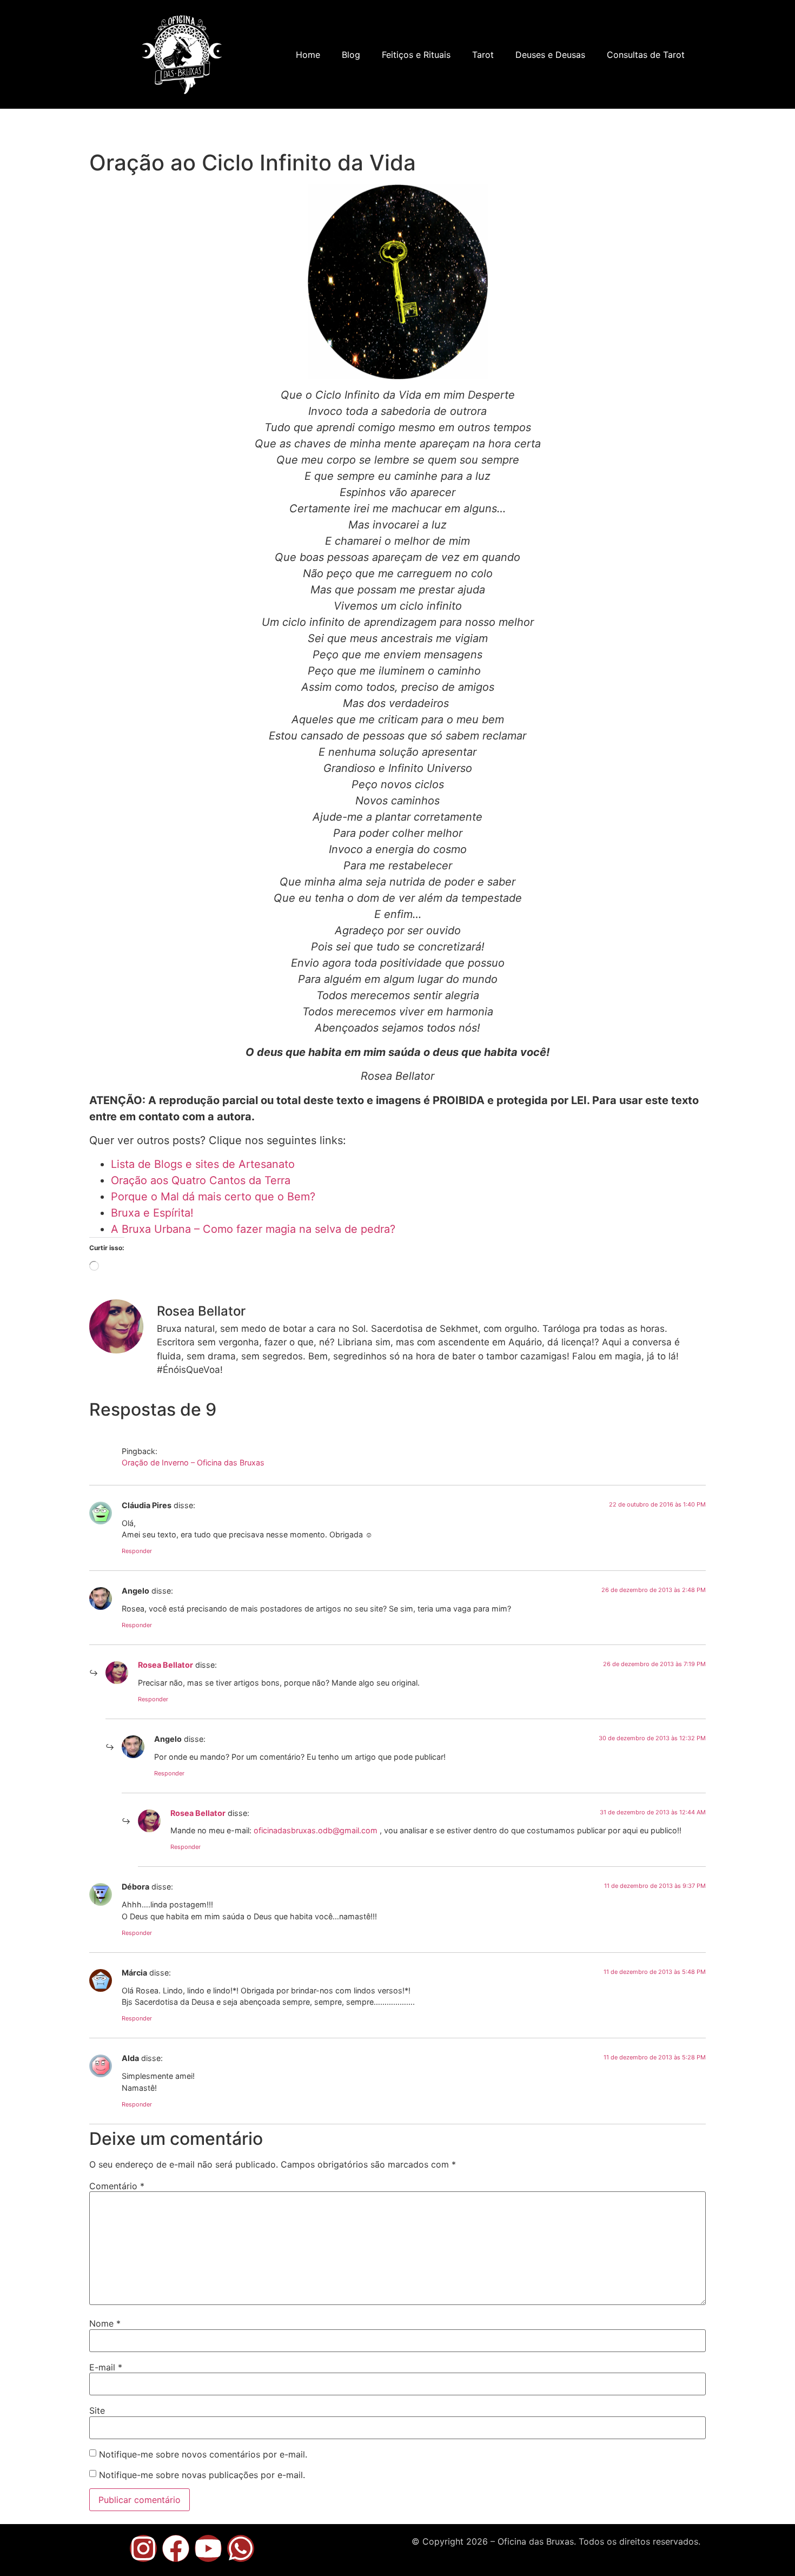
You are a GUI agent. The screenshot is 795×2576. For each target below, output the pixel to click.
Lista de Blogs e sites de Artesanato (203, 1164)
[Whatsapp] (241, 2548)
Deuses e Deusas (550, 55)
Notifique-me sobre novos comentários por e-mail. (203, 2454)
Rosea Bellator (165, 1665)
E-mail (106, 2367)
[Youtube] (208, 2548)
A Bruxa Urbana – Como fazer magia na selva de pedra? (253, 1229)
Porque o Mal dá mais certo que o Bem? (213, 1197)
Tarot (483, 55)
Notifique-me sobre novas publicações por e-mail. (202, 2475)
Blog (351, 55)
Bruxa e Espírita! (152, 1213)
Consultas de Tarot (646, 55)
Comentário (117, 2186)
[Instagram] (143, 2548)
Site (97, 2410)
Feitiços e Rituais (416, 55)
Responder (137, 1551)
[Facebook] (176, 2548)
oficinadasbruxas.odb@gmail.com (316, 1830)
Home (308, 55)
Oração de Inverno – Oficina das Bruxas (193, 1462)
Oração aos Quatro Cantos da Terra (201, 1180)
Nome (105, 2323)
